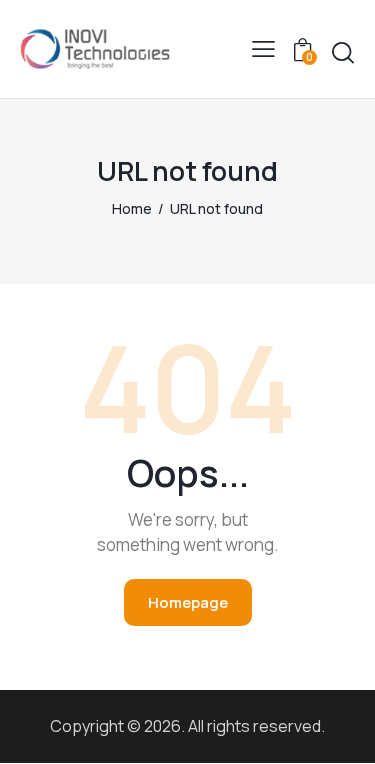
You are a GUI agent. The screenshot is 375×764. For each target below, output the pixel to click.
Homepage (188, 602)
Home (132, 208)
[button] (263, 49)
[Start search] (343, 53)
